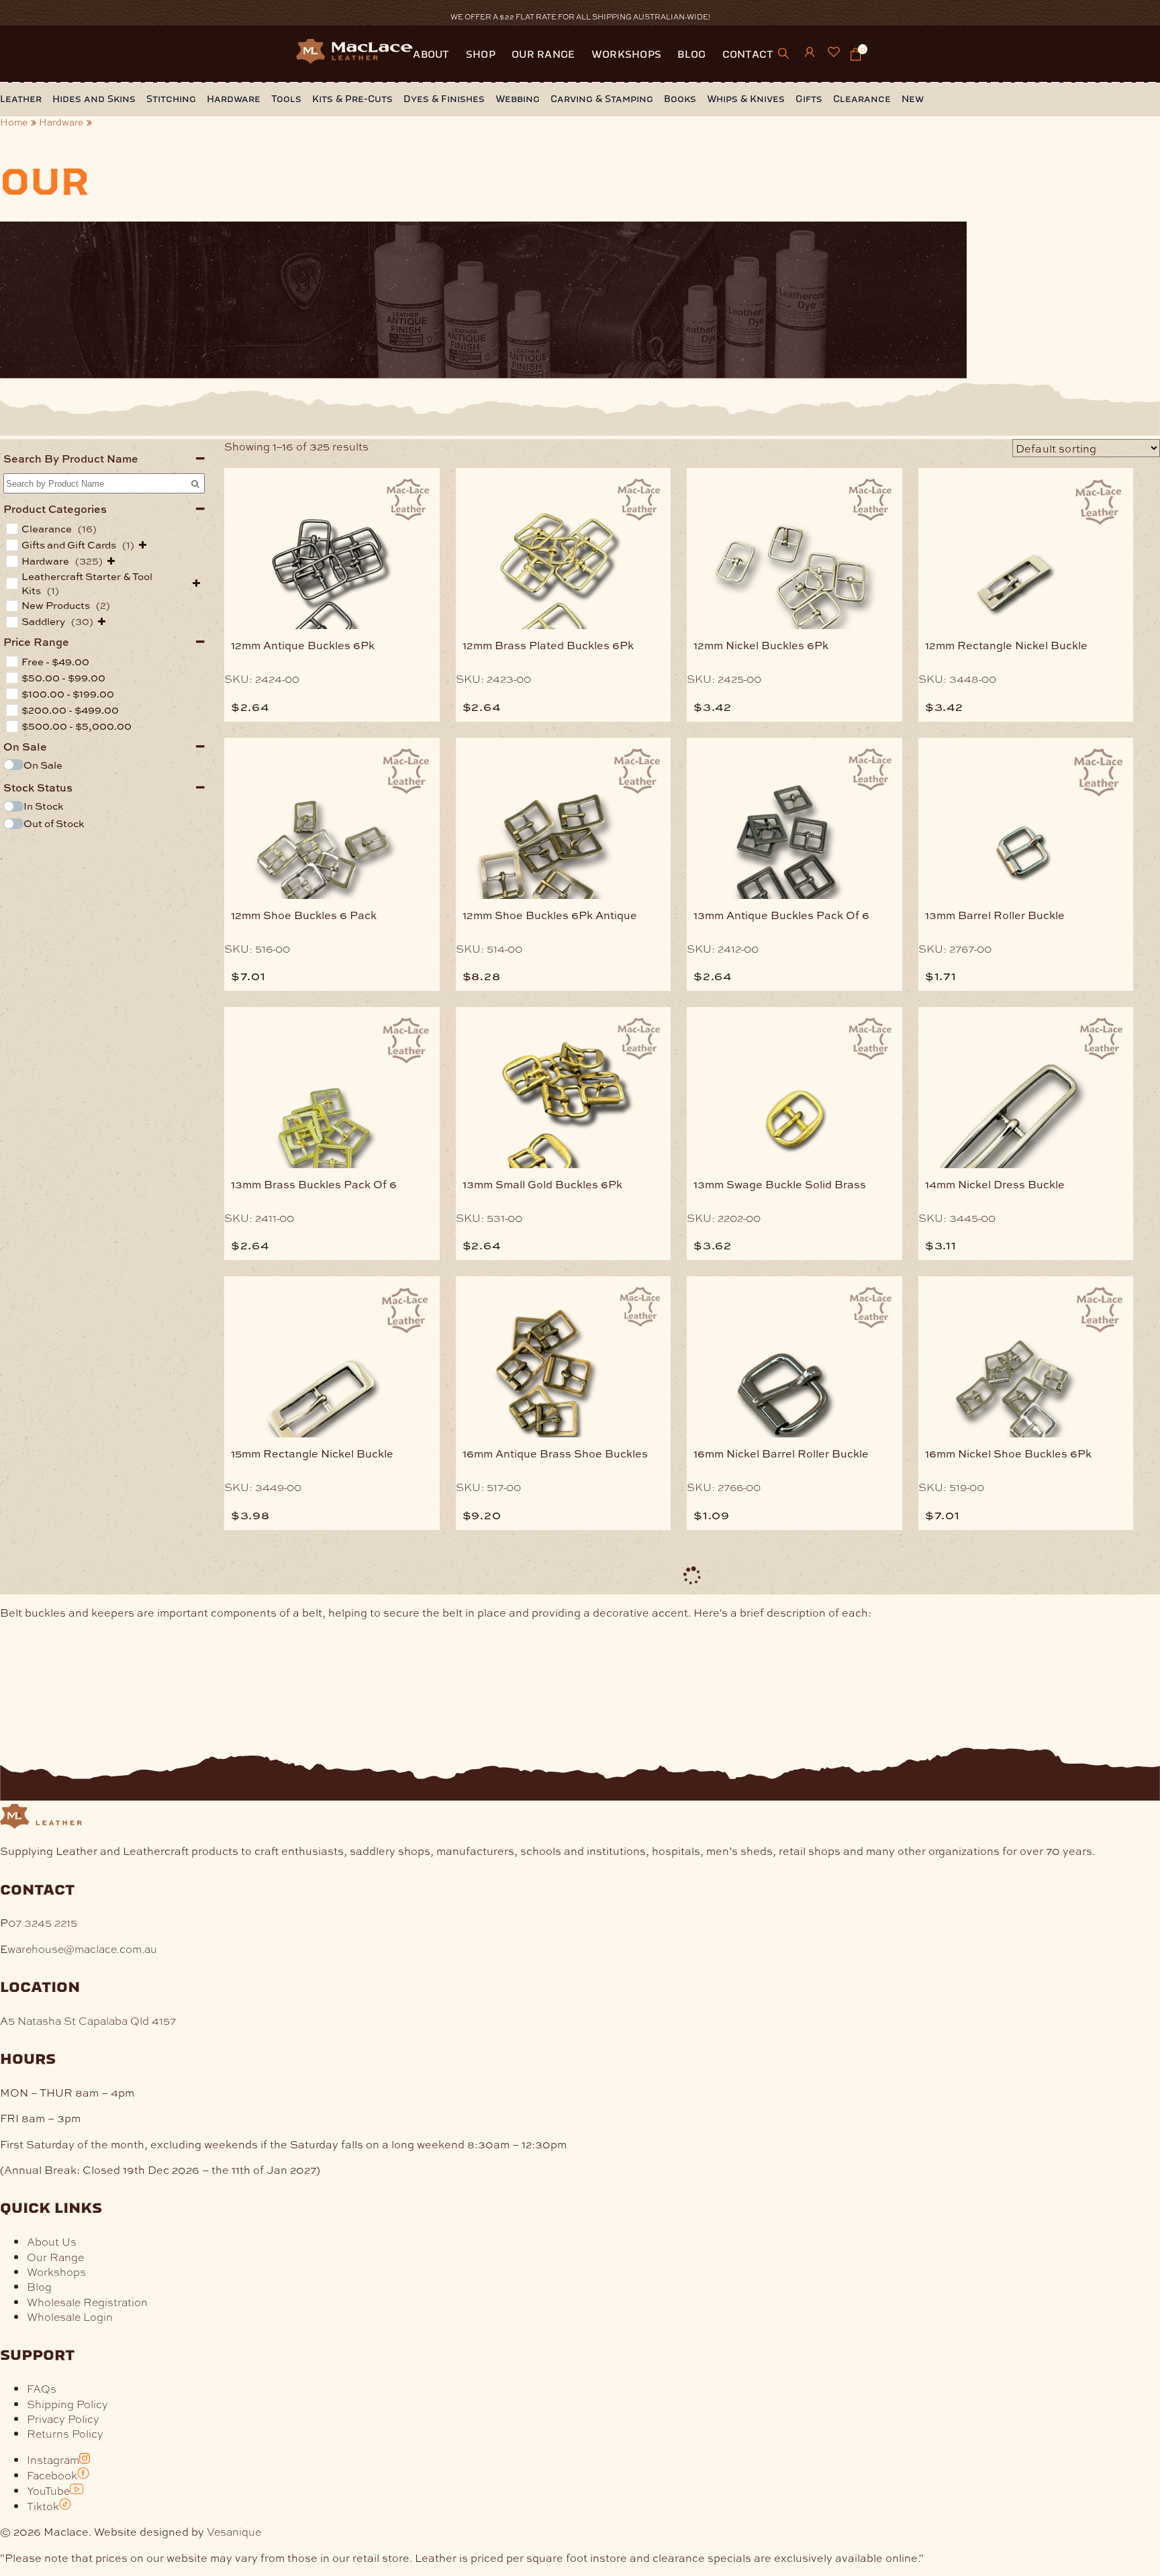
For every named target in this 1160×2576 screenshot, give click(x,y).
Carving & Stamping (602, 99)
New (913, 99)
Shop (481, 54)
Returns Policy (65, 2433)
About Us (52, 2241)
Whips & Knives (746, 99)
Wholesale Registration (87, 2302)
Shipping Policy (67, 2404)
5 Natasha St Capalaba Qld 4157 (92, 2020)
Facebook (52, 2475)
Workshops (627, 54)
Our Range (543, 54)
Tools (286, 99)
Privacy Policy (63, 2419)
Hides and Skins (94, 99)
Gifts (809, 99)
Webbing (518, 99)
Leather (21, 99)
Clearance (862, 99)
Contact (748, 54)
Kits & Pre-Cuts (352, 99)
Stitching (171, 99)
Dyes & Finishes (444, 99)
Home (14, 122)
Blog (691, 54)
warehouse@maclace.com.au (82, 1949)
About (431, 54)
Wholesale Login (70, 2317)
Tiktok (43, 2506)
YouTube (48, 2490)
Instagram (53, 2460)
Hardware (234, 99)
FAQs (42, 2388)
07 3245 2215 (43, 1922)
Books (680, 99)
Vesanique (234, 2531)
